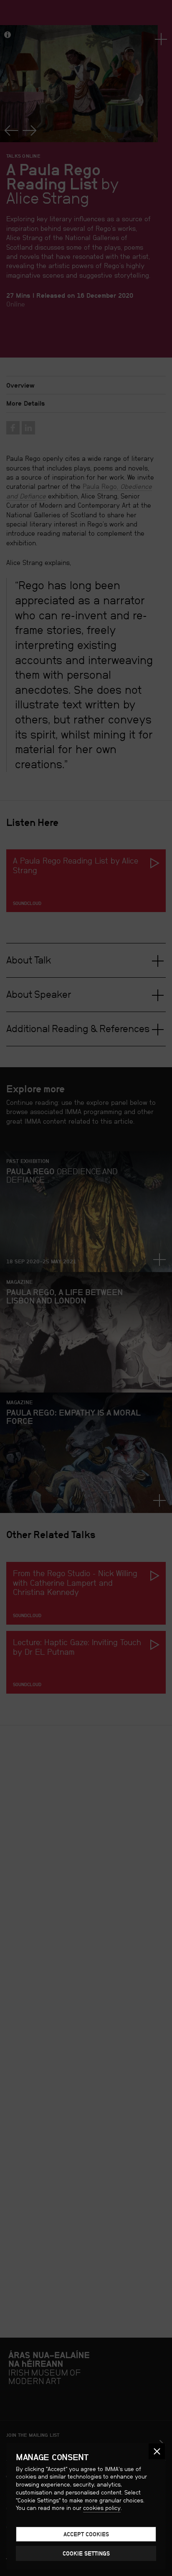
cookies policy (102, 2508)
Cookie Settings (86, 2553)
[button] (157, 2452)
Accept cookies (86, 2534)
